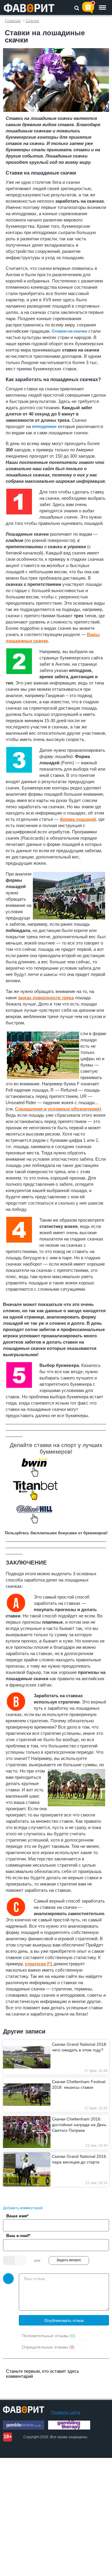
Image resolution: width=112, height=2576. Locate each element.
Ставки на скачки (69, 331)
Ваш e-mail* (18, 2236)
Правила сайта (66, 2412)
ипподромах (44, 426)
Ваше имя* (17, 2216)
